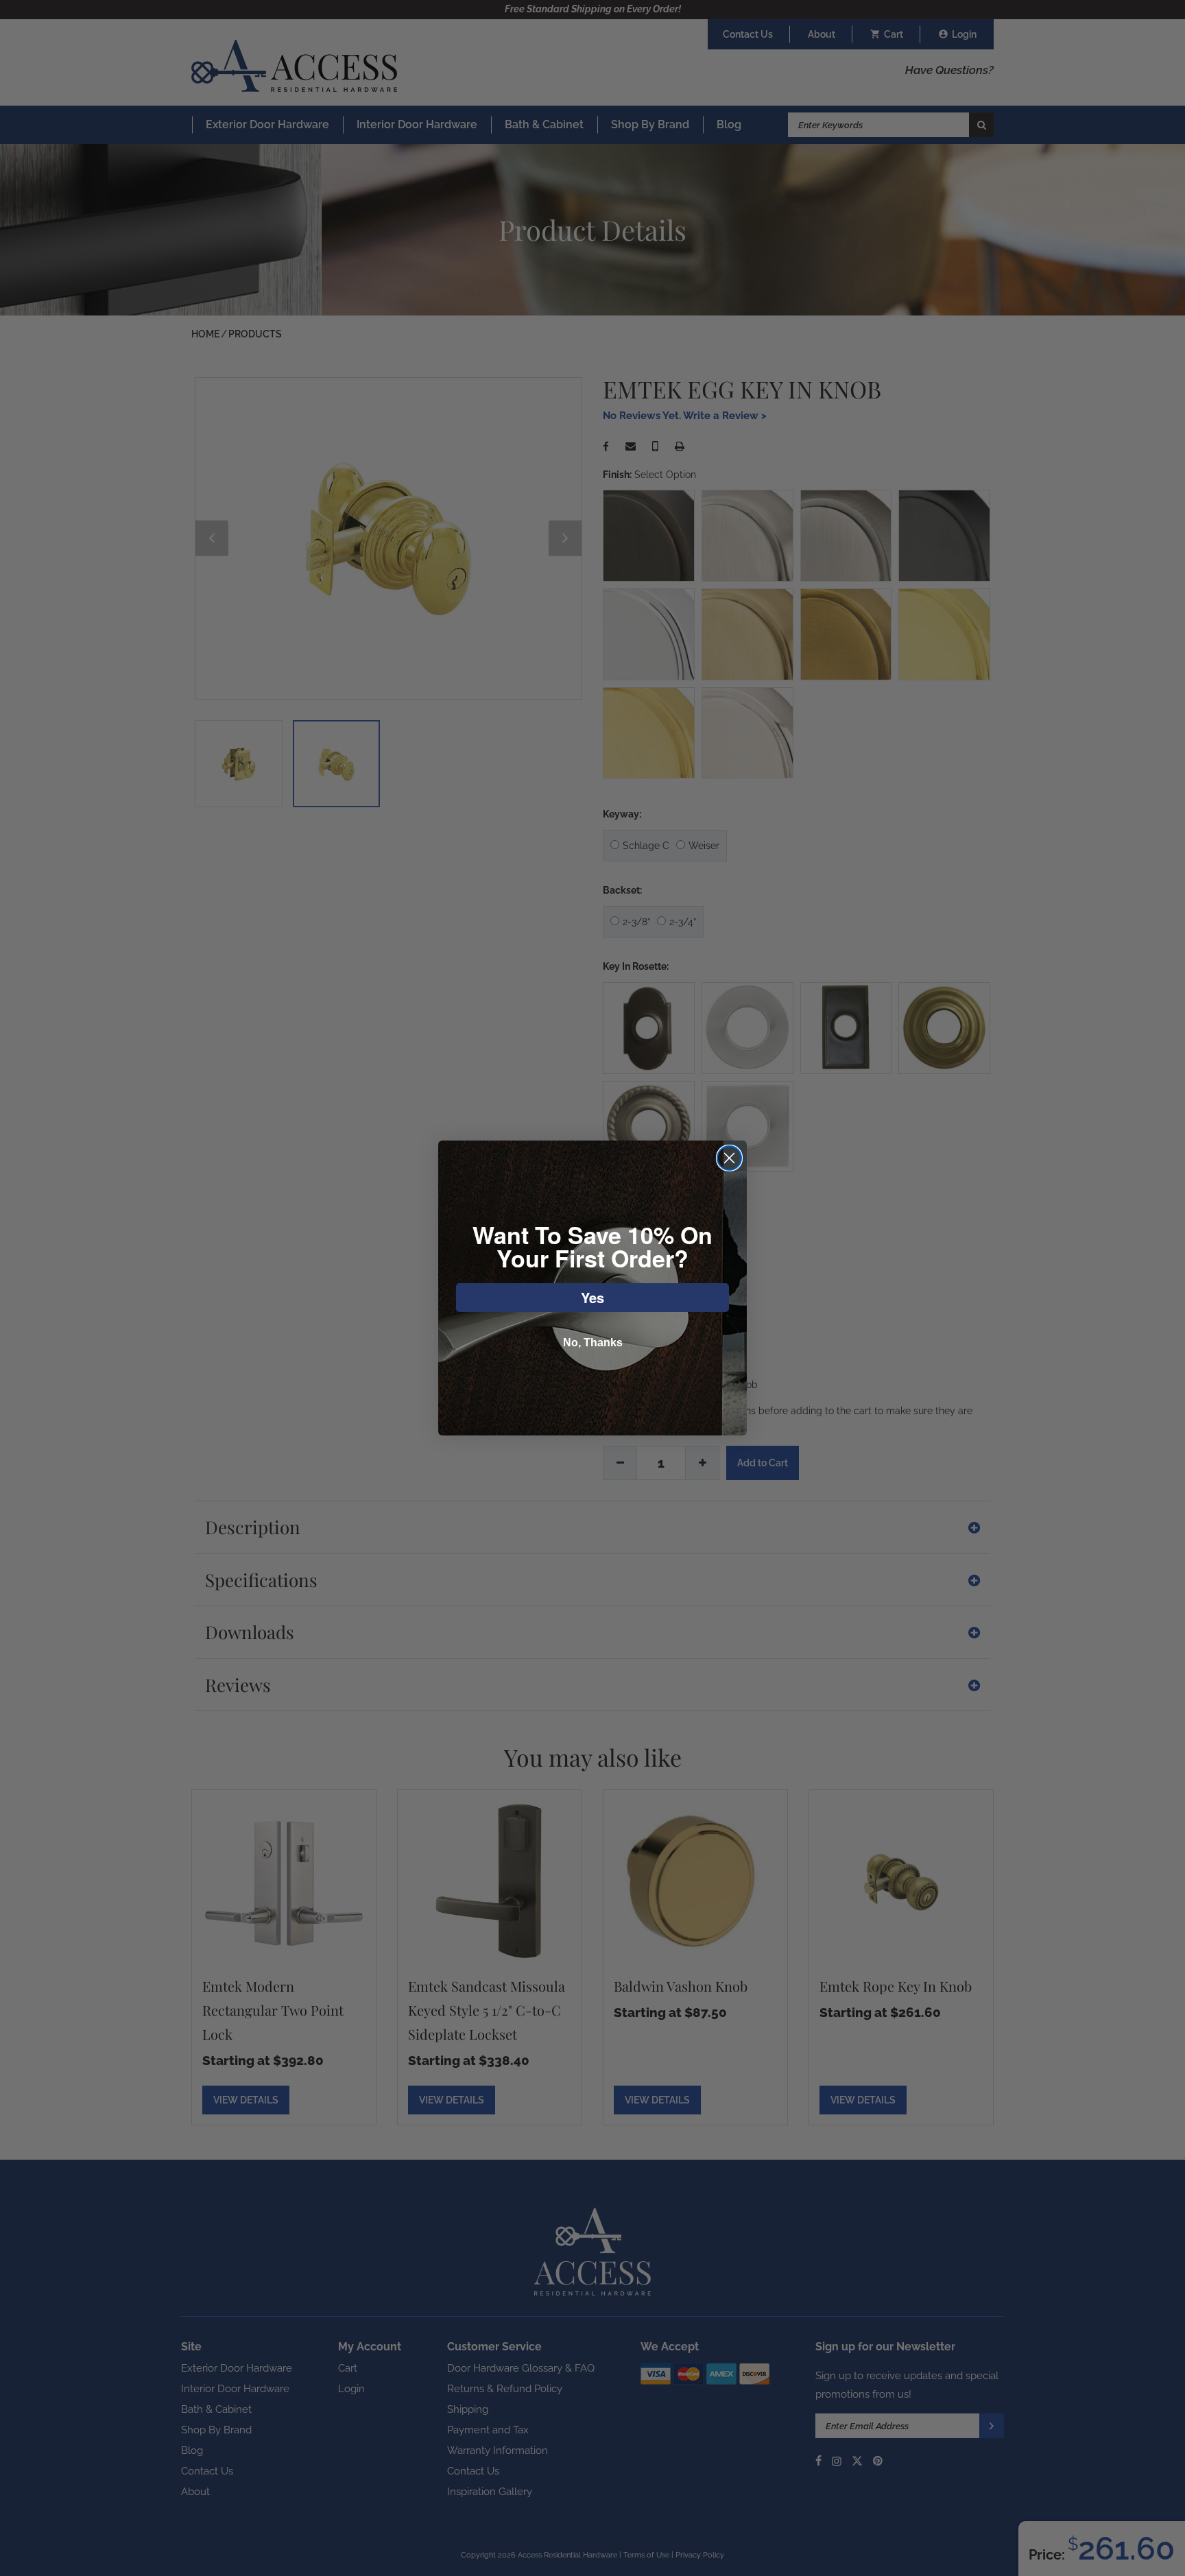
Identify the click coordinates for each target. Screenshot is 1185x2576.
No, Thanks (593, 1343)
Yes (592, 1297)
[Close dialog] (729, 1158)
